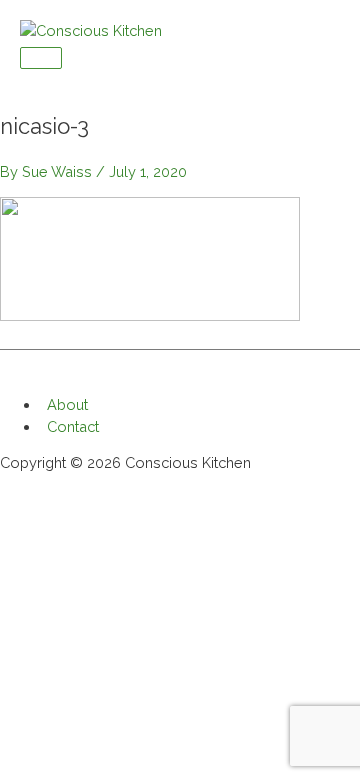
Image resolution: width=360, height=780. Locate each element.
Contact (73, 426)
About (67, 404)
